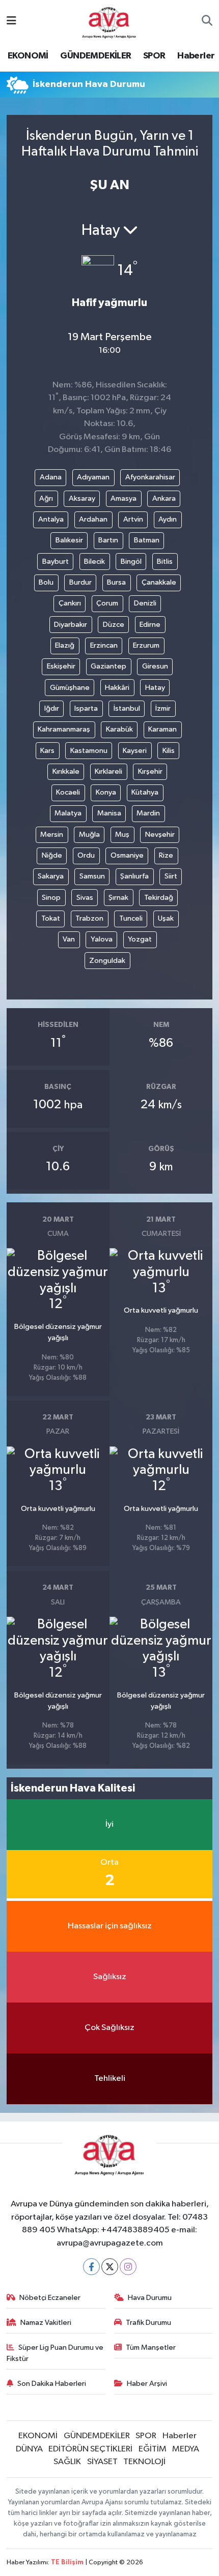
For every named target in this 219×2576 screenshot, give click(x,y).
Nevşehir (160, 835)
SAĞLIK (67, 2462)
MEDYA (186, 2449)
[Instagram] (128, 2267)
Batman (147, 540)
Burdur (80, 582)
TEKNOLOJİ (144, 2462)
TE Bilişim (67, 2563)
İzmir (163, 708)
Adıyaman (93, 477)
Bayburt (56, 562)
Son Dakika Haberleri (52, 2384)
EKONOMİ (28, 56)
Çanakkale (159, 582)
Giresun (155, 666)
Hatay (155, 688)
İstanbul (127, 708)
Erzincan (104, 645)
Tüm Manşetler (151, 2347)
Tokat (51, 918)
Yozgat (140, 939)
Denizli (145, 603)
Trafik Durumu (148, 2323)
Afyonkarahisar (150, 477)
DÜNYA (29, 2449)
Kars (47, 751)
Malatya (68, 813)
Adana (51, 477)
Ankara (164, 498)
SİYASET (102, 2462)
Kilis (169, 751)
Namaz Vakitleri (46, 2323)
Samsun (92, 876)
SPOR (154, 56)
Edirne (150, 625)
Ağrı (46, 498)
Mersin (52, 835)
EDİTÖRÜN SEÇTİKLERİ (90, 2449)
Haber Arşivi (147, 2384)
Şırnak (118, 898)
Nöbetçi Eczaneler (50, 2298)
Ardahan (93, 519)
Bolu (46, 582)
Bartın (108, 540)
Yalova (102, 939)
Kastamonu (89, 751)
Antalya (51, 519)
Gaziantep (108, 666)
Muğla (89, 835)
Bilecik (94, 562)
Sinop (51, 898)
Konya (106, 792)
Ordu (86, 855)
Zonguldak (107, 961)
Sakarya (51, 876)
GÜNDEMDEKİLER (95, 56)
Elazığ (65, 645)
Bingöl (131, 562)
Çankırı (70, 603)
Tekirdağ (159, 898)
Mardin (148, 813)
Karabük (119, 729)
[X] (110, 2267)
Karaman (162, 729)
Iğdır (52, 708)
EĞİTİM (153, 2449)
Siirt (171, 876)
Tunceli (131, 918)
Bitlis (165, 562)
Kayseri (135, 751)
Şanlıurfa (134, 876)
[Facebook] (91, 2267)
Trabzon (89, 918)
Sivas (85, 898)
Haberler (196, 56)
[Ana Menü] (11, 22)
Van (69, 939)
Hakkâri (117, 688)
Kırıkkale (66, 771)
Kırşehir (150, 771)
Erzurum (146, 645)
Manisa (109, 813)
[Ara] (207, 22)
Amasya (124, 498)
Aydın (168, 519)
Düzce (114, 625)
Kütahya (145, 792)
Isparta (86, 708)
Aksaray (82, 498)
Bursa (116, 582)
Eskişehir (61, 666)
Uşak (166, 918)
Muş (122, 835)
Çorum (107, 603)
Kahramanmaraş (64, 729)
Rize (166, 855)
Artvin (133, 519)
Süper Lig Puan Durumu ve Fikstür (55, 2353)
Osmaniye (127, 855)
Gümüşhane (70, 688)
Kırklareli (108, 771)
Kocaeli (68, 792)
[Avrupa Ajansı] (109, 21)
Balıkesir (69, 540)
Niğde (52, 855)
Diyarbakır (71, 625)
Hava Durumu (150, 2298)
